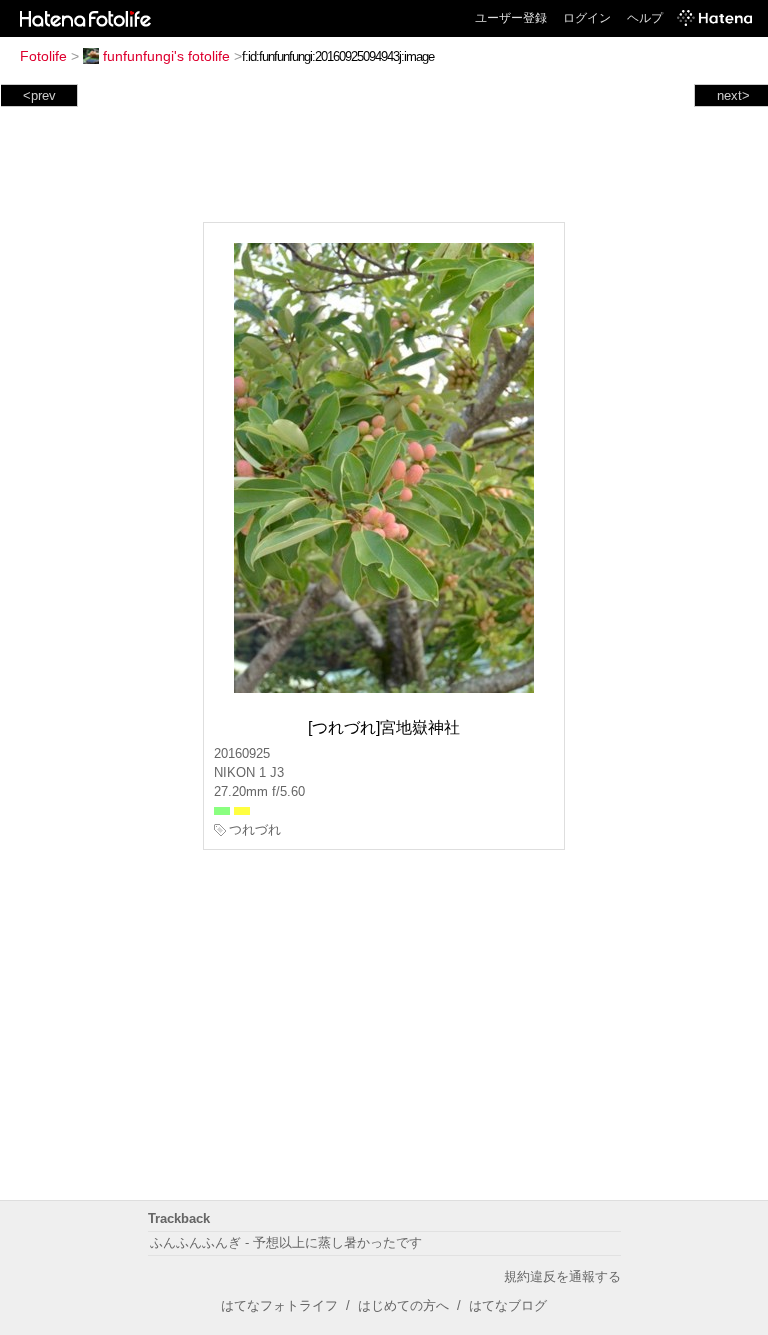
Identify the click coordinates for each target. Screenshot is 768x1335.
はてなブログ (508, 1305)
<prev (39, 95)
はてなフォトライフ (279, 1305)
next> (733, 95)
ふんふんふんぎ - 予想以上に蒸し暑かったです (286, 1242)
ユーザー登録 (511, 18)
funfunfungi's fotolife (166, 56)
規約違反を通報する (562, 1276)
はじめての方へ (403, 1305)
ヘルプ (645, 18)
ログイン (587, 18)
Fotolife (43, 56)
